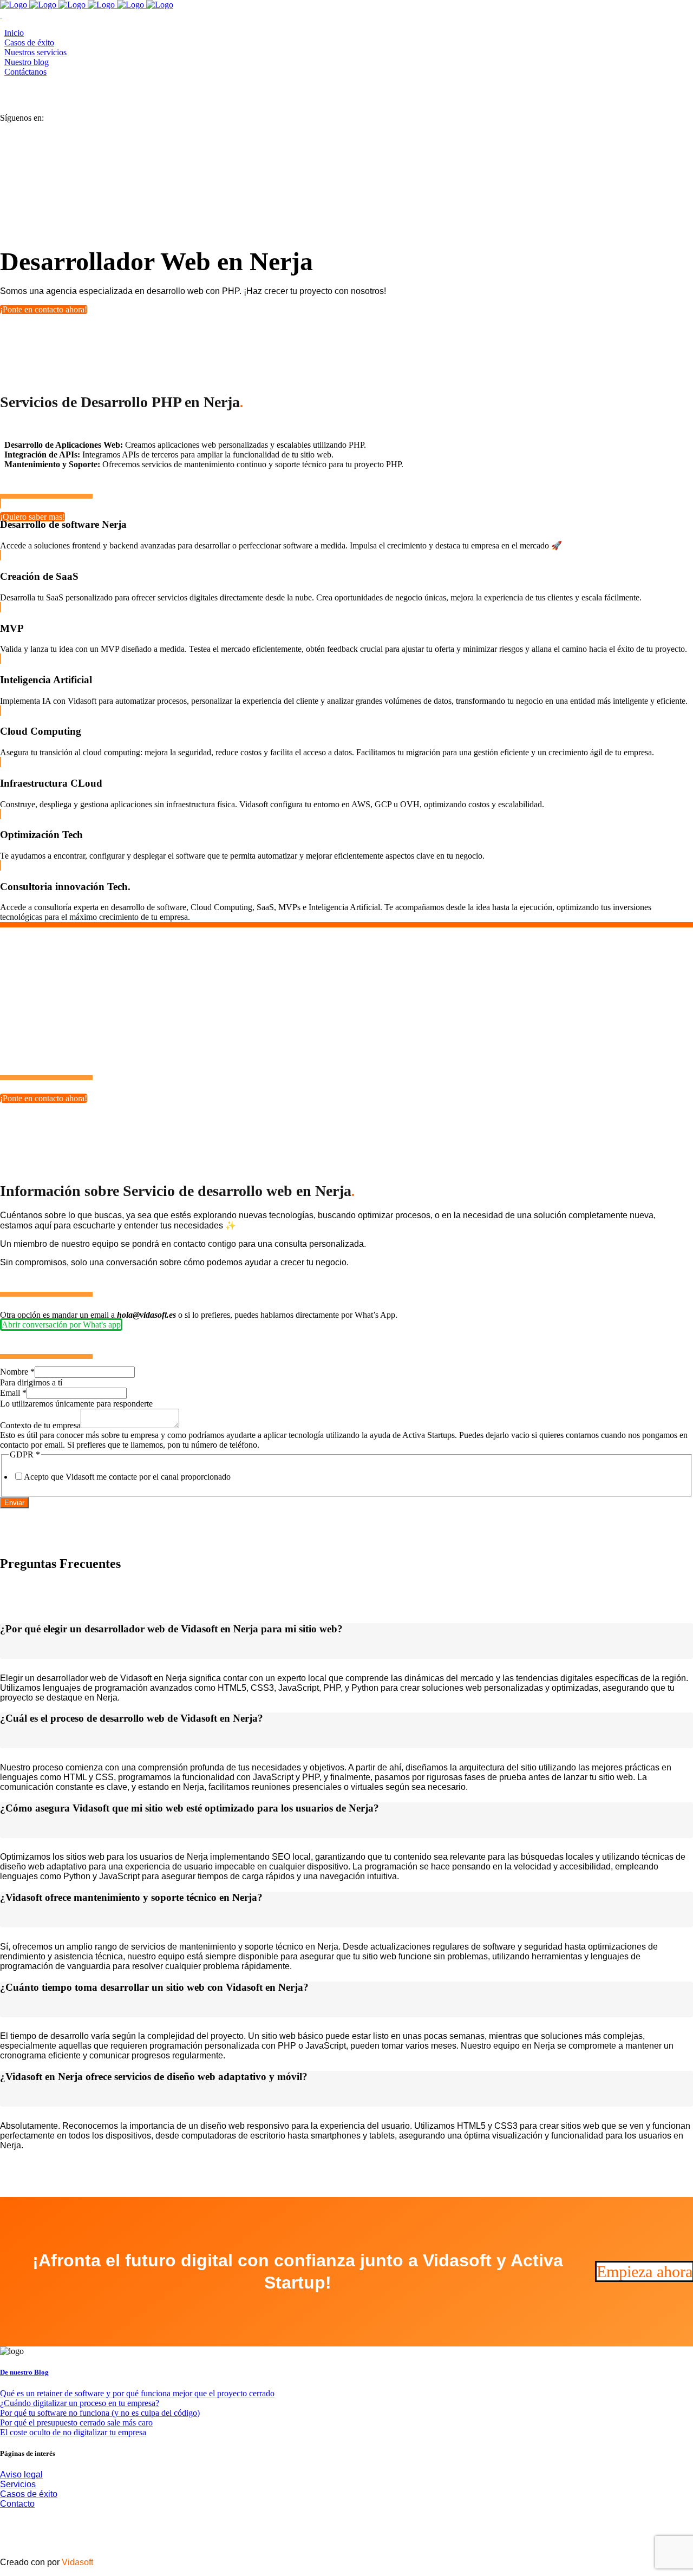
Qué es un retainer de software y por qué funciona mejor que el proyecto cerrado (137, 2393)
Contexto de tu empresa (40, 1425)
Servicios (18, 2484)
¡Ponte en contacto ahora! (44, 309)
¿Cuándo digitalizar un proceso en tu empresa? (80, 2403)
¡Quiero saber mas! (32, 517)
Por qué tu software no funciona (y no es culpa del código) (100, 2413)
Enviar (14, 1503)
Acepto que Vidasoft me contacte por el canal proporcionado (127, 1477)
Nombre (17, 1372)
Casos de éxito (29, 2494)
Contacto (17, 2504)
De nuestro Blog (24, 2372)
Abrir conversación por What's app (61, 1325)
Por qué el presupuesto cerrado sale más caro (76, 2423)
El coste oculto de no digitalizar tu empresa (73, 2432)
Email (13, 1393)
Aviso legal (21, 2474)
